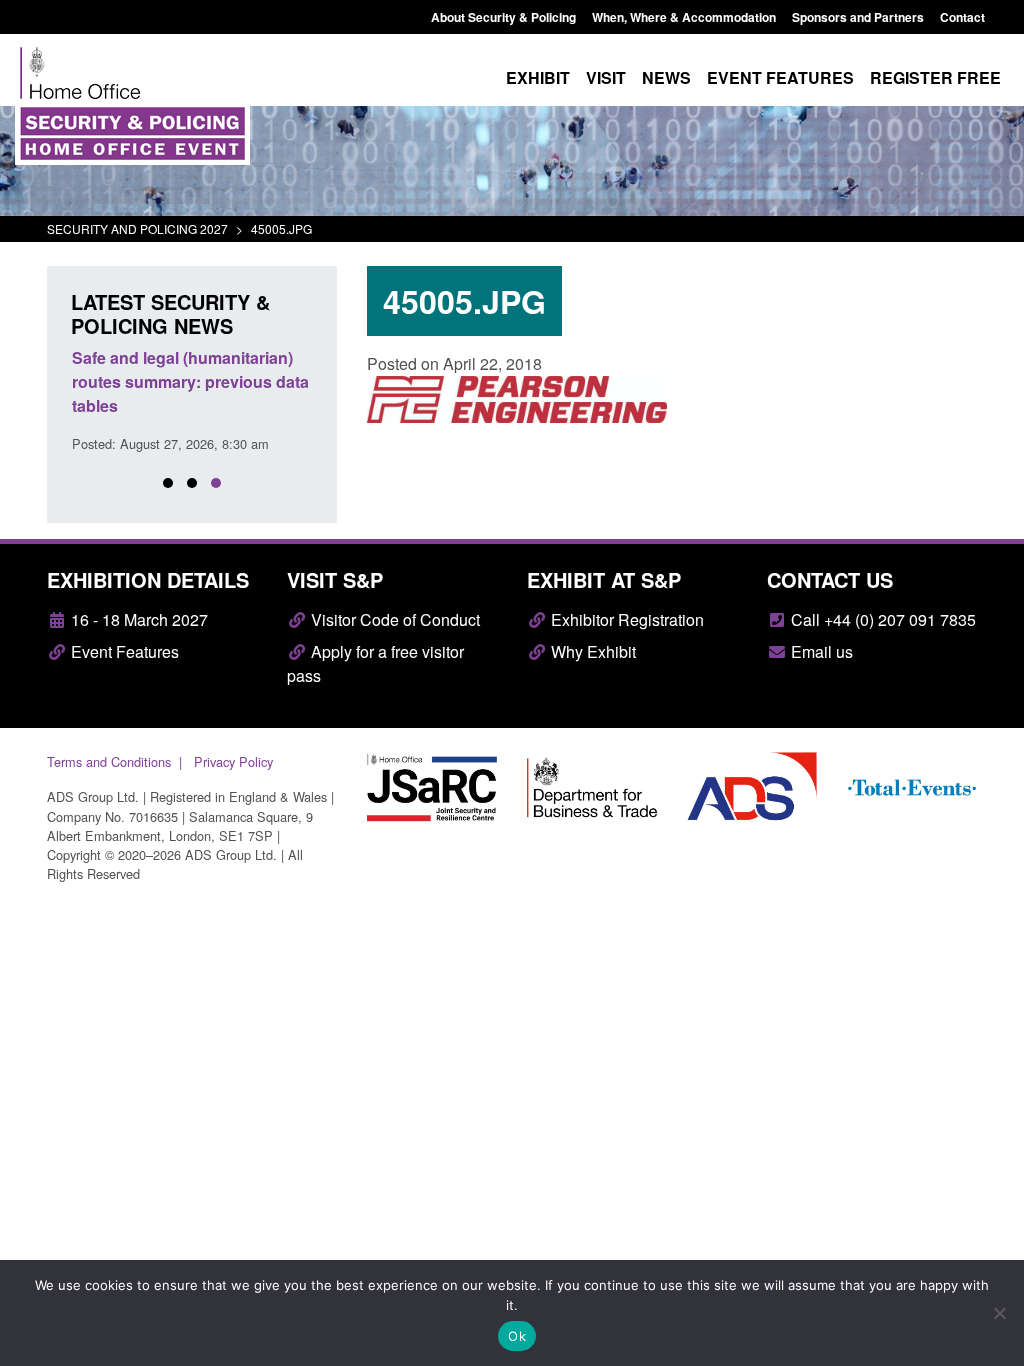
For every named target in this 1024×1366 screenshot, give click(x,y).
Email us (820, 651)
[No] (999, 1313)
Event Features (123, 651)
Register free (935, 77)
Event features (780, 77)
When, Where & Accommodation (684, 17)
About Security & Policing (503, 17)
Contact (962, 17)
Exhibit (538, 77)
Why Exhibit (591, 651)
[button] (168, 483)
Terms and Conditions (109, 761)
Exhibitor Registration (625, 619)
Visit (606, 77)
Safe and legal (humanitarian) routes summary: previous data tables (190, 381)
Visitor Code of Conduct (393, 619)
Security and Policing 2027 (137, 228)
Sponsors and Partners (858, 17)
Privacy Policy (233, 761)
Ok (517, 1336)
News (666, 77)
